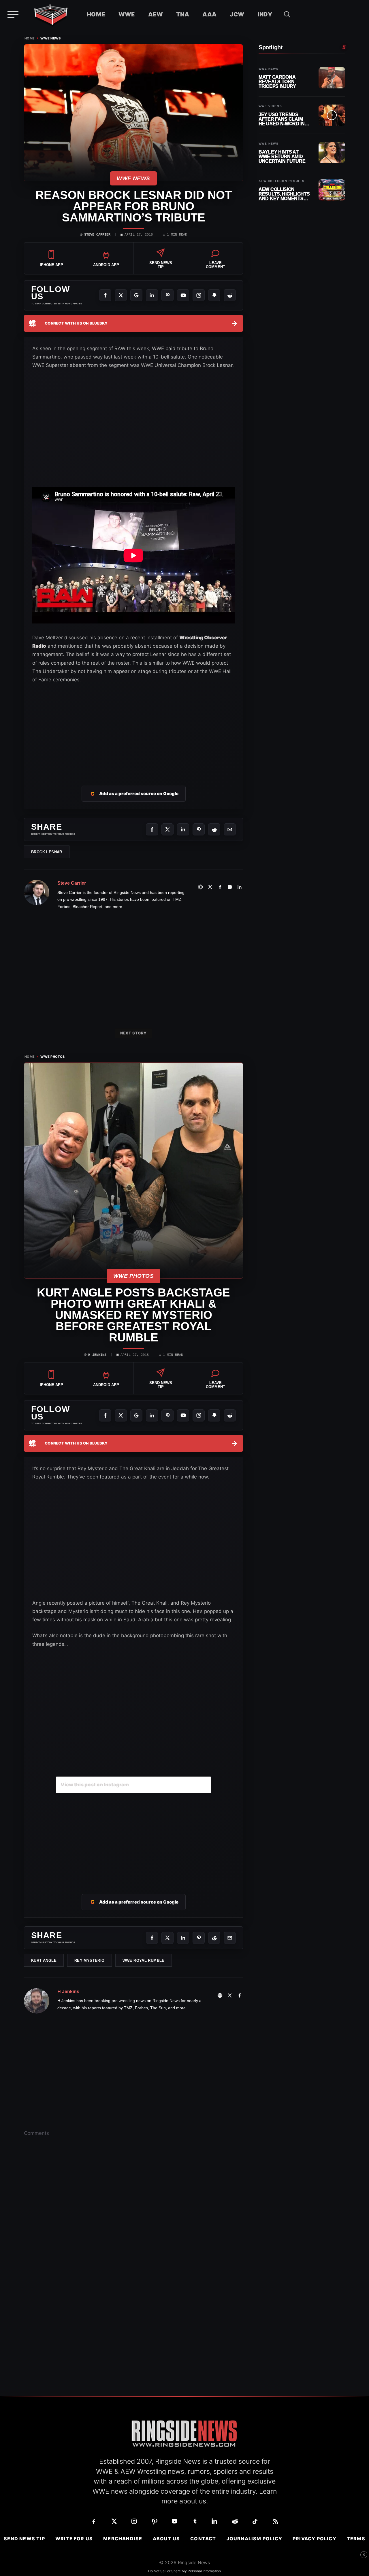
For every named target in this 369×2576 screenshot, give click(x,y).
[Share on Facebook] (152, 829)
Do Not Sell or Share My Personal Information (184, 2571)
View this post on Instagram (95, 1785)
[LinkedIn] (152, 295)
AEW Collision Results (282, 181)
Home (96, 14)
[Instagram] (199, 295)
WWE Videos (270, 106)
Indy (265, 14)
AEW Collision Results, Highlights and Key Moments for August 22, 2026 (284, 194)
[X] (121, 295)
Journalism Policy (254, 2539)
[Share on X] (167, 829)
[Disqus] (133, 2231)
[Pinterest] (167, 295)
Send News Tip (24, 2539)
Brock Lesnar (47, 852)
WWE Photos (53, 1057)
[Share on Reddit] (214, 829)
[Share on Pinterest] (199, 829)
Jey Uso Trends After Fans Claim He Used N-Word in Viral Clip (282, 119)
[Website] (200, 887)
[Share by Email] (230, 829)
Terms (356, 2539)
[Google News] (136, 295)
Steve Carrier (97, 235)
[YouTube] (183, 295)
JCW (237, 14)
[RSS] (275, 2521)
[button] (287, 14)
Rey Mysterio (90, 1960)
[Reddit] (230, 295)
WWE (127, 14)
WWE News (51, 38)
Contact (203, 2539)
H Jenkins (97, 1355)
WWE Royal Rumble (144, 1960)
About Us (166, 2539)
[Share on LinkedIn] (183, 829)
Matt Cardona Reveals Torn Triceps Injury (277, 82)
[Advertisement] (133, 727)
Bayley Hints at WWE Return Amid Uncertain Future (282, 157)
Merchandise (123, 2539)
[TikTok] (255, 2521)
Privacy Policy (315, 2539)
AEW (156, 14)
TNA (183, 14)
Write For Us (74, 2539)
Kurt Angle (44, 1960)
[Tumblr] (195, 2521)
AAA (209, 14)
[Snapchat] (214, 295)
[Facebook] (105, 295)
